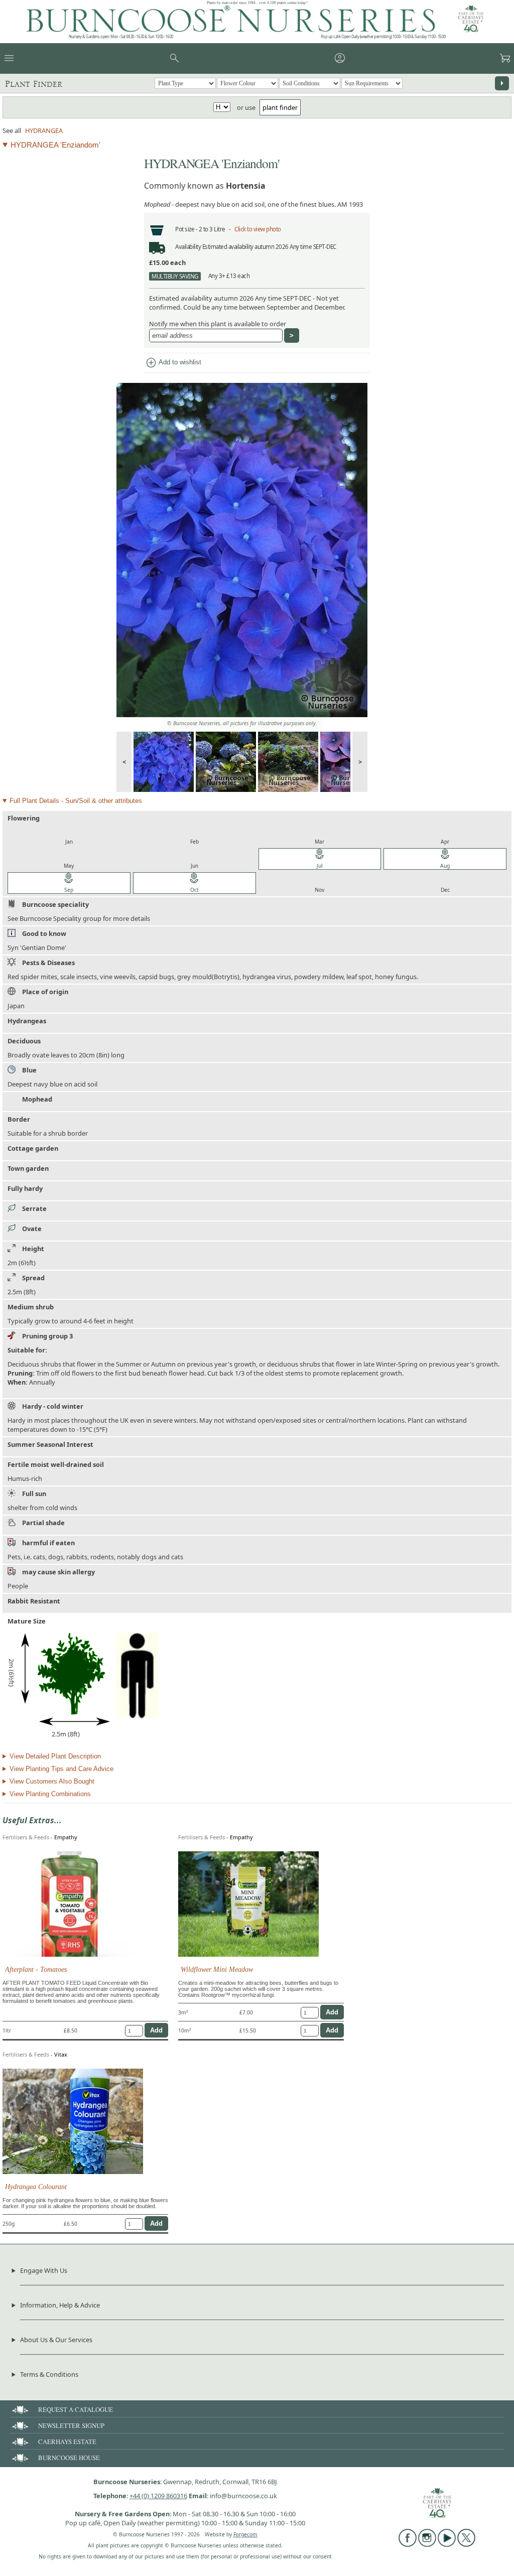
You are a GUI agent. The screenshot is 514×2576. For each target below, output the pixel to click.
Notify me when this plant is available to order (218, 324)
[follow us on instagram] (427, 2544)
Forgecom (245, 2534)
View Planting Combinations (50, 1794)
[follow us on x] (466, 2544)
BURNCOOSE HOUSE (69, 2458)
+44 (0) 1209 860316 (158, 2496)
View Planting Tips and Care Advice (61, 1769)
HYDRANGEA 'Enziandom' (55, 145)
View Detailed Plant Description (55, 1756)
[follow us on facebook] (408, 2544)
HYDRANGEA (44, 130)
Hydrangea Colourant (36, 2187)
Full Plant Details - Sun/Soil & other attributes (76, 801)
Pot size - (187, 229)
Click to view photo (258, 229)
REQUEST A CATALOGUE (76, 2409)
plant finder (280, 107)
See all (12, 130)
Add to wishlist (173, 363)
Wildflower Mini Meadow (217, 1969)
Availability (188, 247)
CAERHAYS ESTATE (67, 2442)
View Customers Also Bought (52, 1781)
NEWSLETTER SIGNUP (71, 2425)
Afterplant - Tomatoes (36, 1969)
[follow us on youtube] (447, 2544)
